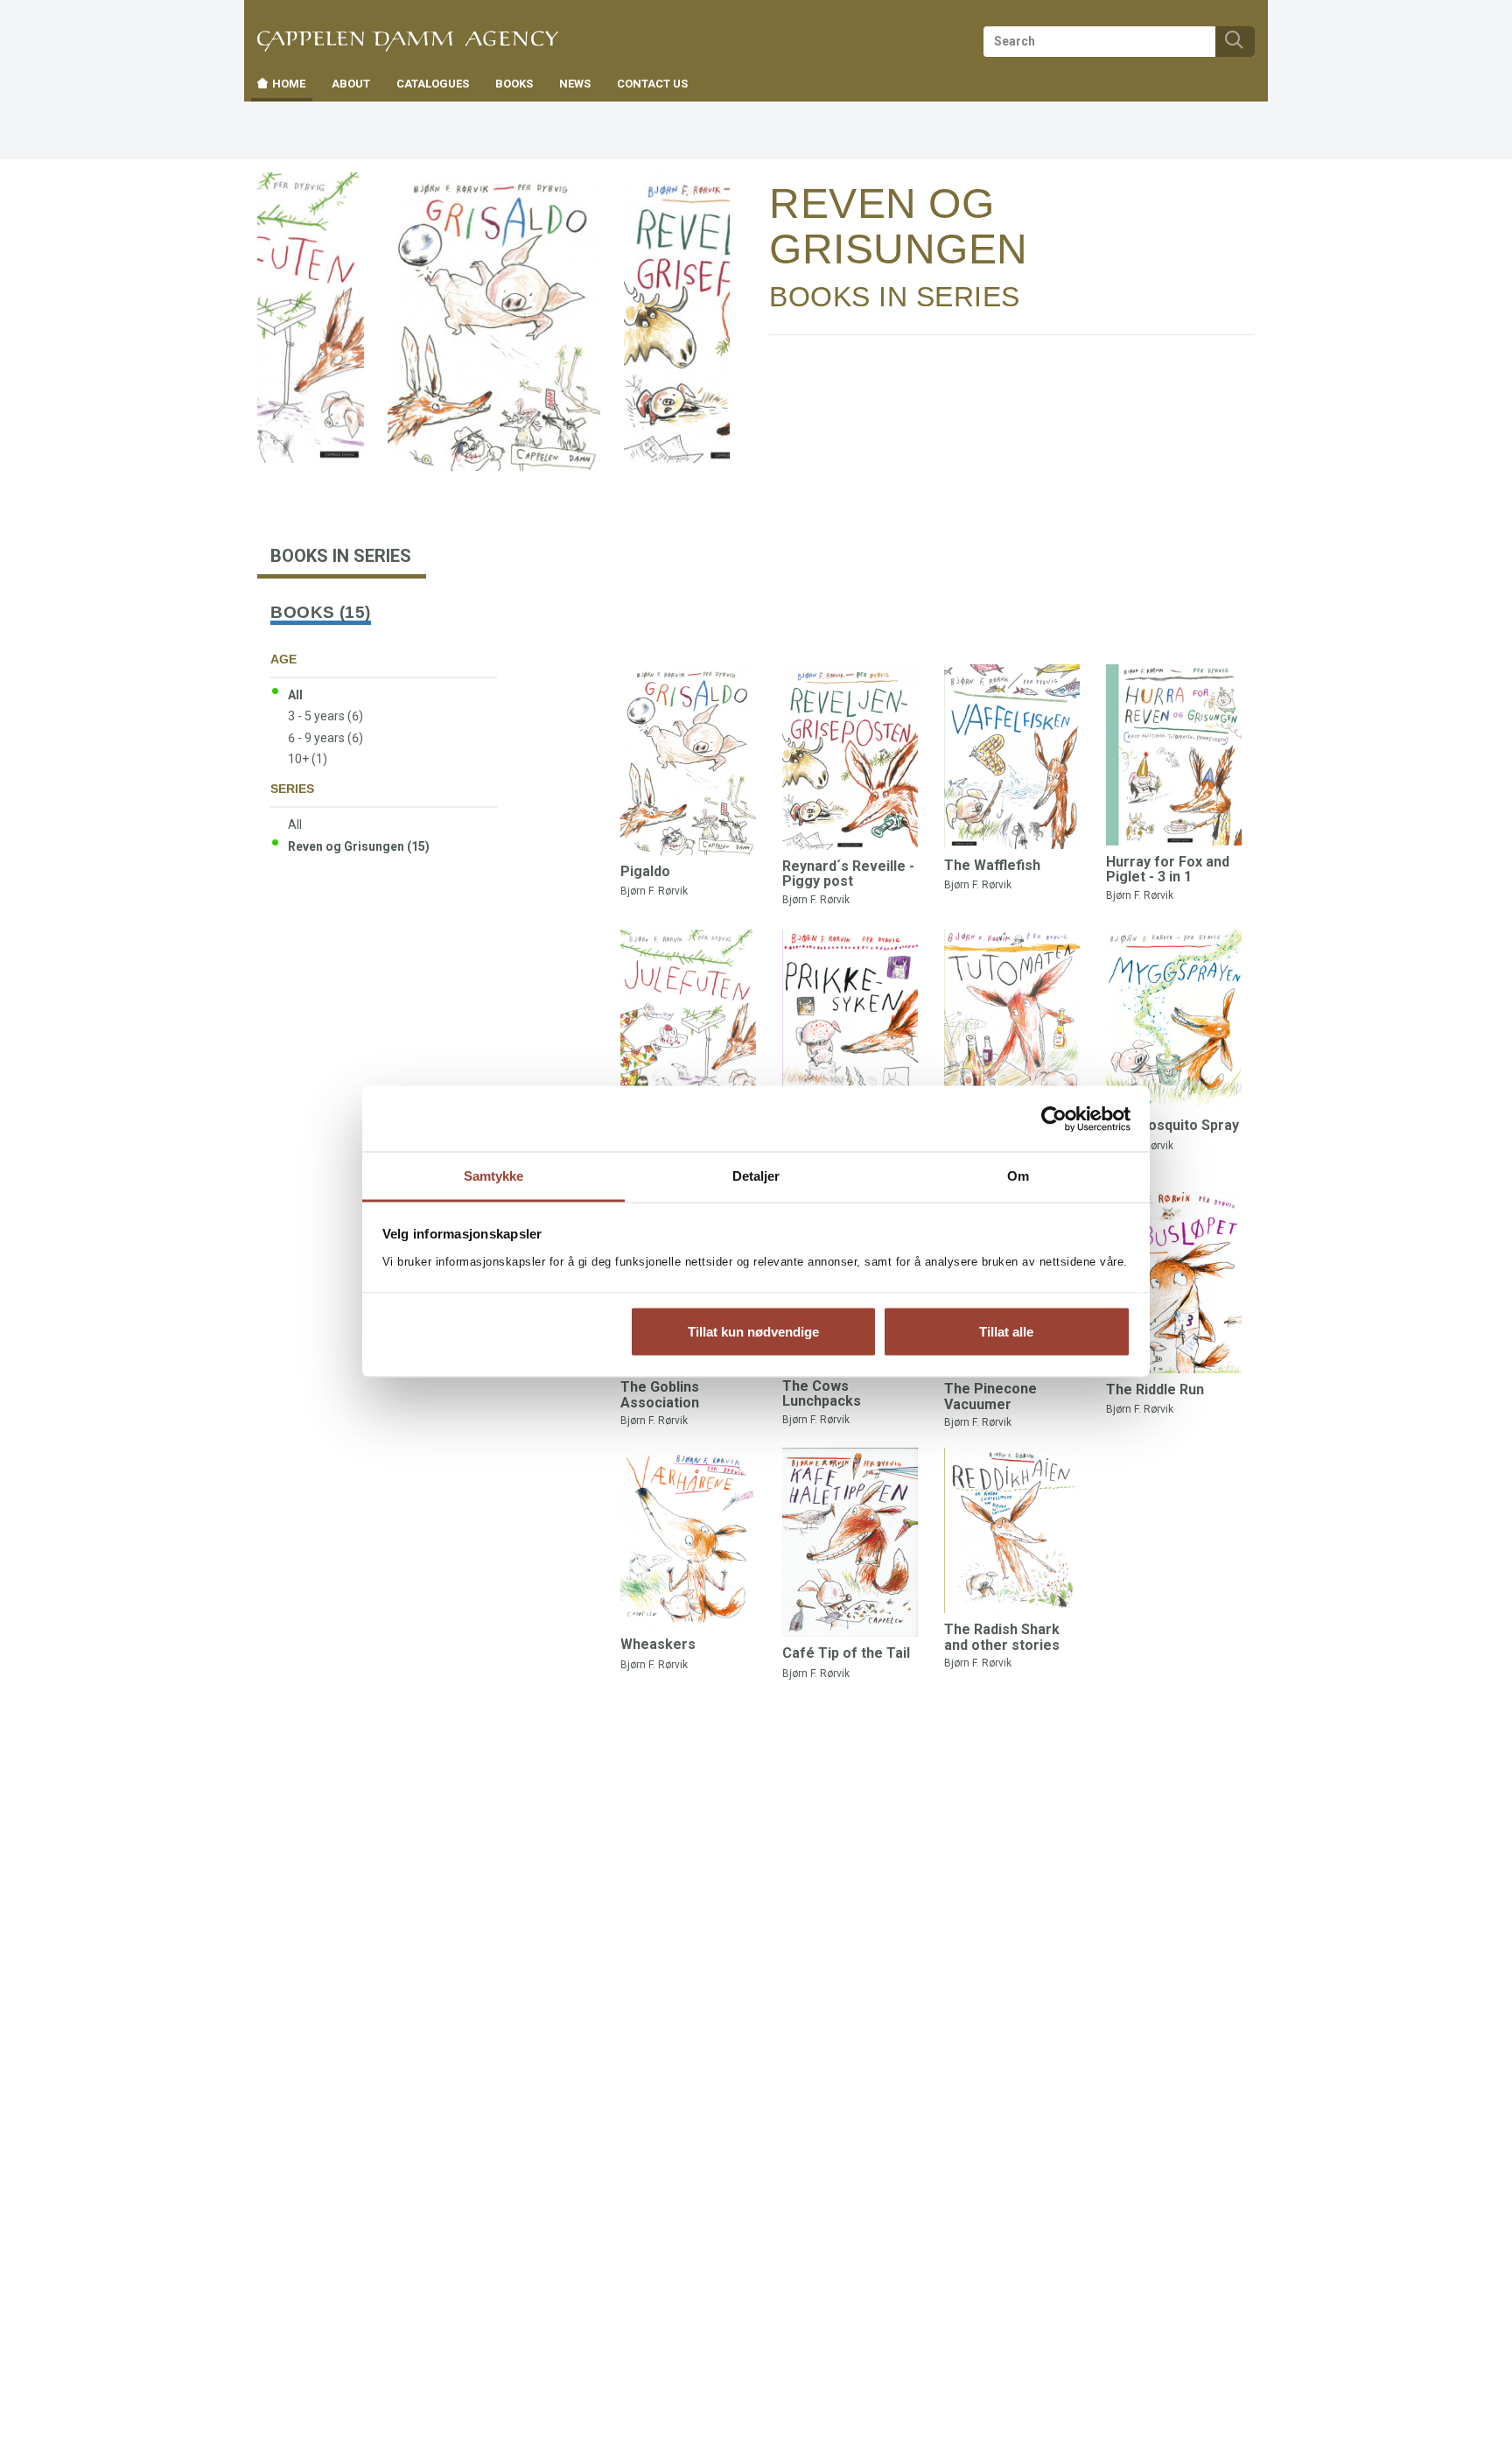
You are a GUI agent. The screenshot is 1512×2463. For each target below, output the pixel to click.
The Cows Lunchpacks (822, 1394)
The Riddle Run (1155, 1389)
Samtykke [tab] (494, 1176)
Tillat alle (1006, 1331)
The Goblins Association (660, 1395)
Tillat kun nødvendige (753, 1331)
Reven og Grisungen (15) (359, 846)
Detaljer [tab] (756, 1176)
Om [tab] (1018, 1176)
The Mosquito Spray (1172, 1125)
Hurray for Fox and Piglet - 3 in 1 (1168, 870)
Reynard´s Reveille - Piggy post (848, 874)
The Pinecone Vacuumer (990, 1396)
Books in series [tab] (341, 556)
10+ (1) (308, 759)
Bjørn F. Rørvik (654, 891)
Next (715, 203)
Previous (308, 203)
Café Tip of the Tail (846, 1653)
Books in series (895, 297)
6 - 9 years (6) (325, 738)
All (295, 695)
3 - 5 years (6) (325, 716)
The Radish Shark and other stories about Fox (1002, 1645)
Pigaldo (645, 871)
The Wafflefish (992, 865)
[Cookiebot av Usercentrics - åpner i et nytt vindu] (1054, 1119)
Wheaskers (658, 1644)
